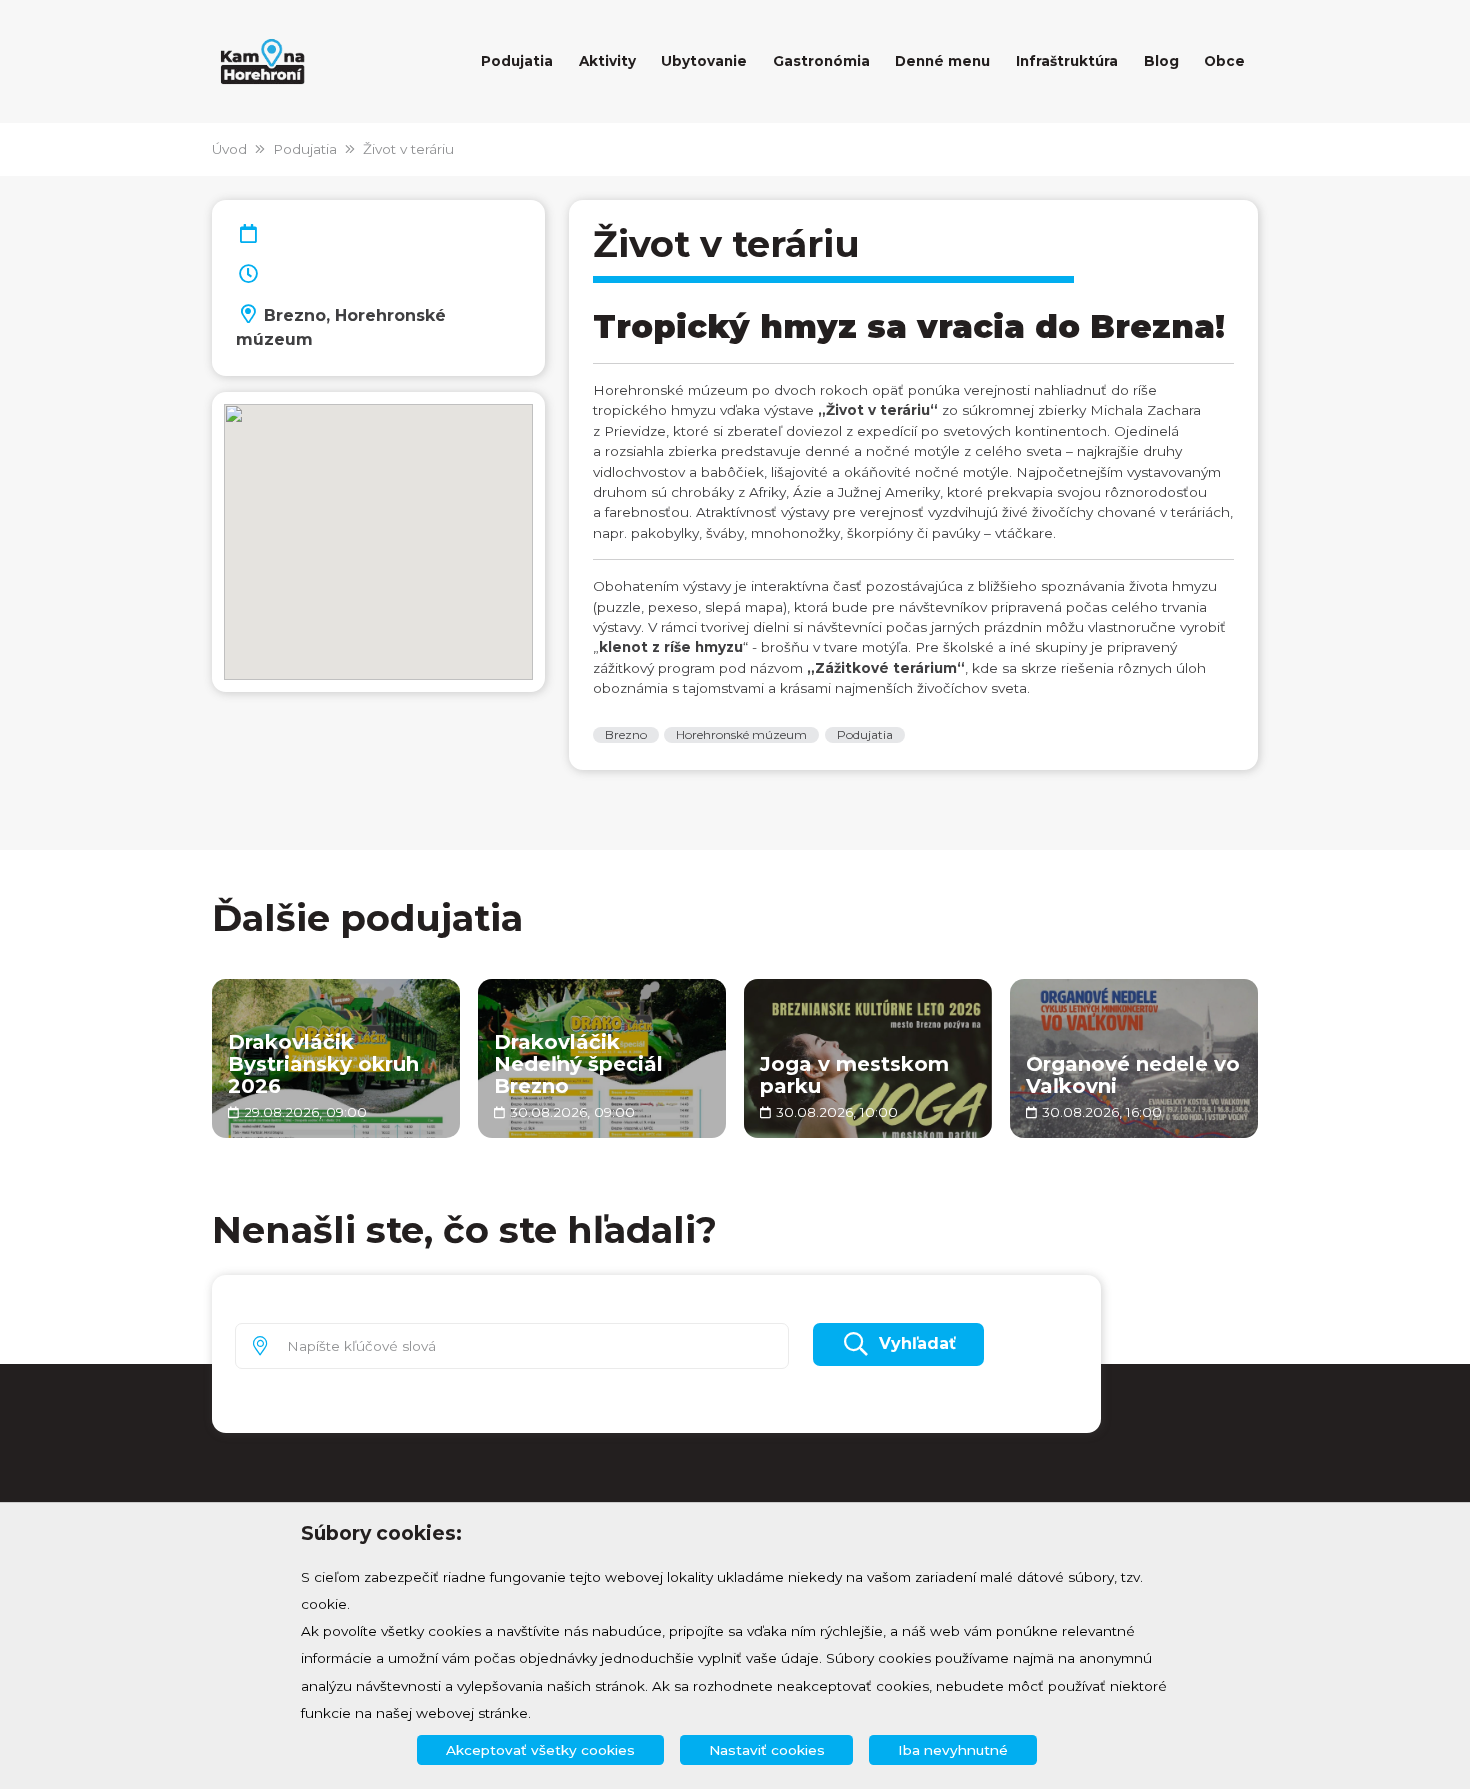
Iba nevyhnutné (953, 1750)
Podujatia (305, 149)
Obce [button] (1224, 61)
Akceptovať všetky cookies (540, 1750)
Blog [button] (1161, 61)
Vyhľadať (917, 1343)
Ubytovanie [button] (704, 61)
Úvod (229, 149)
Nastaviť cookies (767, 1750)
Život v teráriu (408, 149)
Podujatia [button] (517, 61)
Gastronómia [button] (821, 61)
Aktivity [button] (607, 61)
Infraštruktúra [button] (1067, 61)
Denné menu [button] (942, 61)
